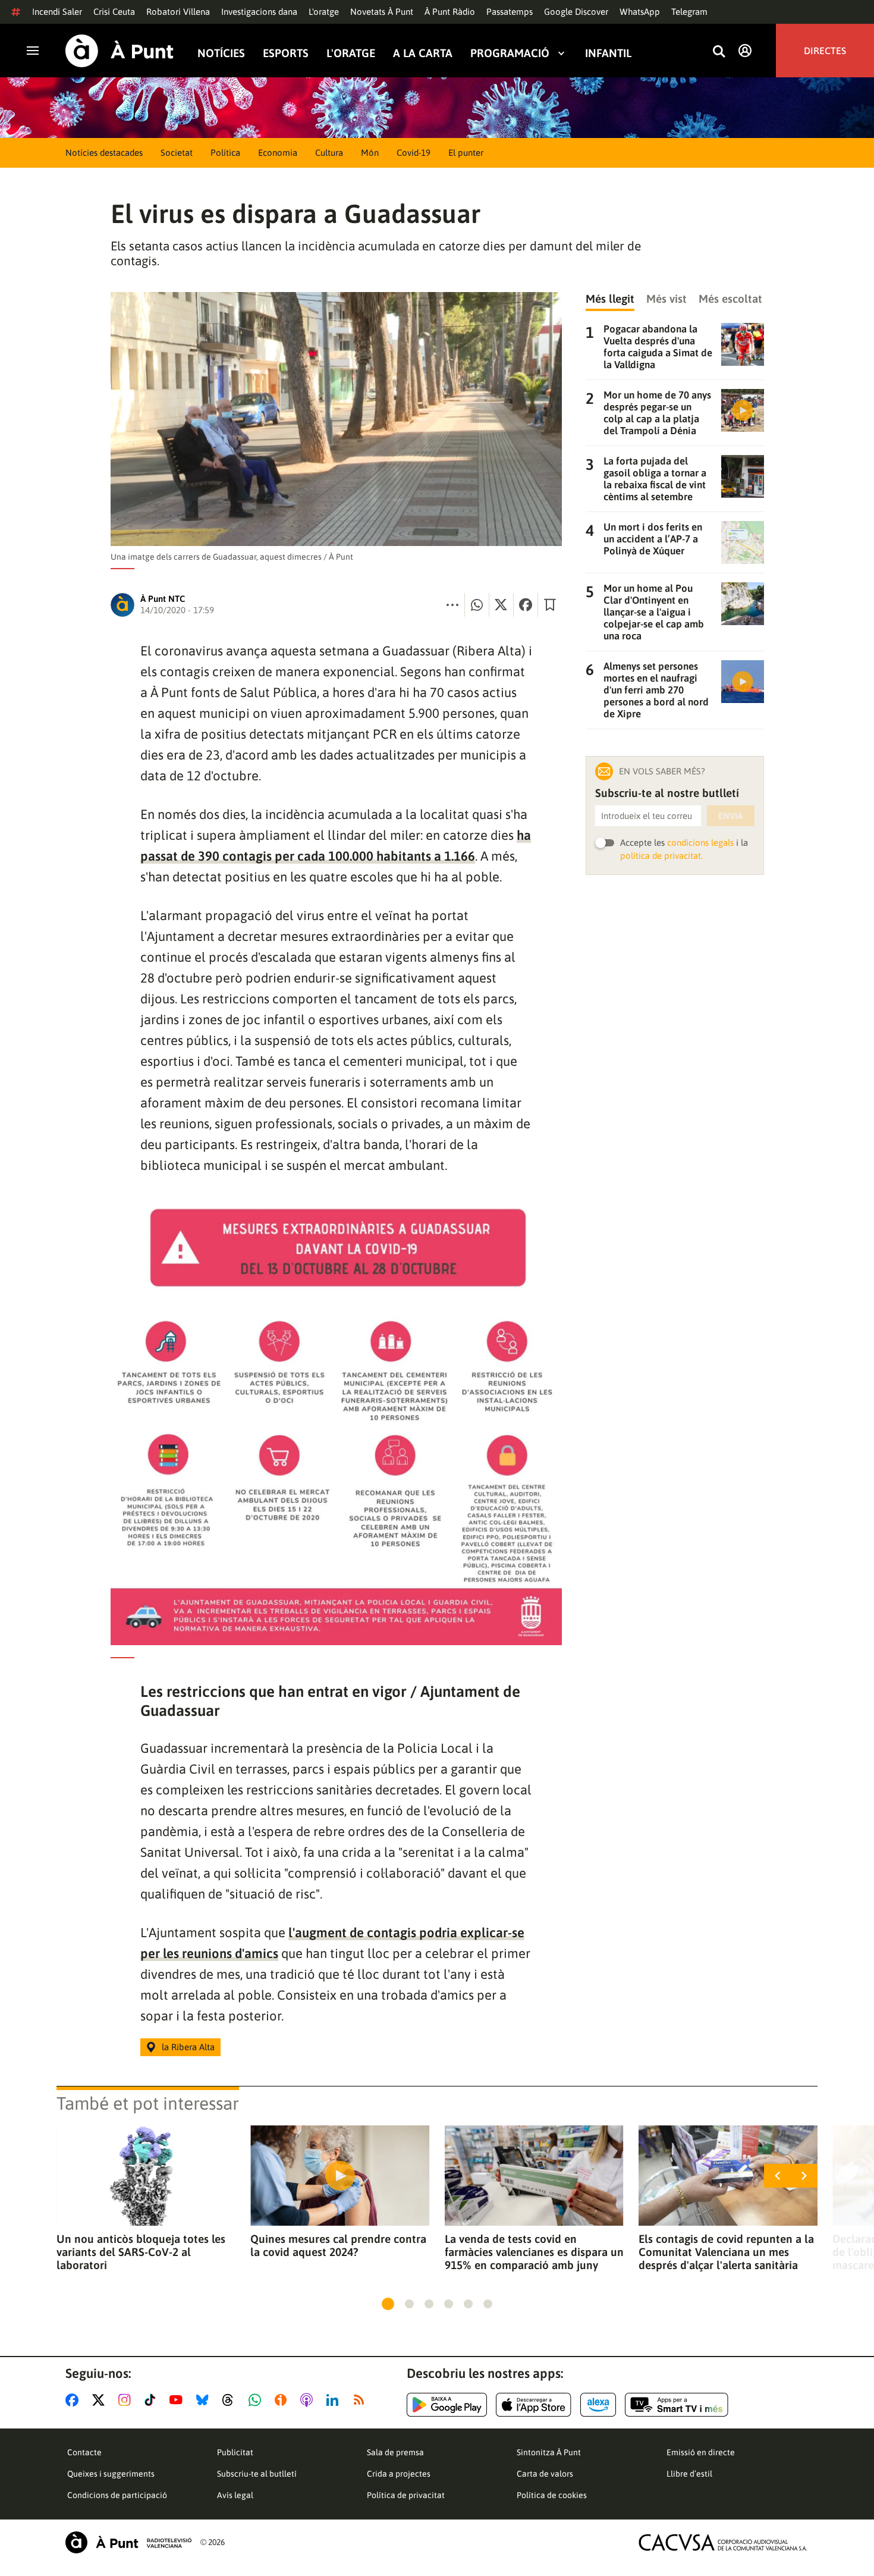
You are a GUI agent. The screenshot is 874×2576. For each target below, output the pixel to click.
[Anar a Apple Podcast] (309, 2400)
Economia (278, 153)
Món (370, 153)
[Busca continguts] (719, 52)
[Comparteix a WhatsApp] (477, 605)
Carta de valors (545, 2474)
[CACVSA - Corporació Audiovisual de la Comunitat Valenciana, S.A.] (723, 2542)
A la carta (423, 53)
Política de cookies (552, 2495)
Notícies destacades (104, 153)
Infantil (608, 53)
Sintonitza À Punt (549, 2452)
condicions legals (700, 843)
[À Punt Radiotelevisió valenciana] (128, 2542)
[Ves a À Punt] (120, 51)
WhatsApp (640, 12)
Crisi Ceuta (114, 12)
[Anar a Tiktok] (153, 2400)
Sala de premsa (395, 2452)
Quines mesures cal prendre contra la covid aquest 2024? (338, 2245)
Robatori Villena (178, 12)
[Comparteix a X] (501, 605)
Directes (825, 51)
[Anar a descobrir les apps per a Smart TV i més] (677, 2405)
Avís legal (235, 2495)
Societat (177, 153)
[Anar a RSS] (361, 2400)
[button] (388, 2304)
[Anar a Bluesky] (205, 2400)
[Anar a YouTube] (178, 2400)
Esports (286, 53)
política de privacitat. (661, 856)
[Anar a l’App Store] (534, 2405)
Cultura (329, 153)
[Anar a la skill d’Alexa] (598, 2405)
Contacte (84, 2452)
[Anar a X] (101, 2400)
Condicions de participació (117, 2495)
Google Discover (576, 12)
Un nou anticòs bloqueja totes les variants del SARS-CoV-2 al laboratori (141, 2252)
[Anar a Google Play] (447, 2405)
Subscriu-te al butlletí (257, 2474)
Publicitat (235, 2452)
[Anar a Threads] (231, 2400)
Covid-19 (414, 153)
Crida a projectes (399, 2474)
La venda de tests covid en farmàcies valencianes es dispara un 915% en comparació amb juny (534, 2252)
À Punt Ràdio (450, 12)
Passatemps (510, 12)
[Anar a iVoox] (283, 2400)
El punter (466, 153)
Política (225, 153)
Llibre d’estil (689, 2474)
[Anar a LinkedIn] (335, 2400)
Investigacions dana (259, 12)
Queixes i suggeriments (111, 2474)
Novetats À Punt (382, 12)
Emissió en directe (701, 2452)
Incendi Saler (57, 12)
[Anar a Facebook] (74, 2400)
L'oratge (324, 12)
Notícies (221, 53)
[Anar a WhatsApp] (257, 2400)
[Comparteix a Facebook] (526, 605)
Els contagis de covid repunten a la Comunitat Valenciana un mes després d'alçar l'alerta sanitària (726, 2252)
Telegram (689, 12)
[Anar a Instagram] (127, 2400)
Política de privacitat (406, 2495)
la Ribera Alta (188, 2047)
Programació (510, 53)
